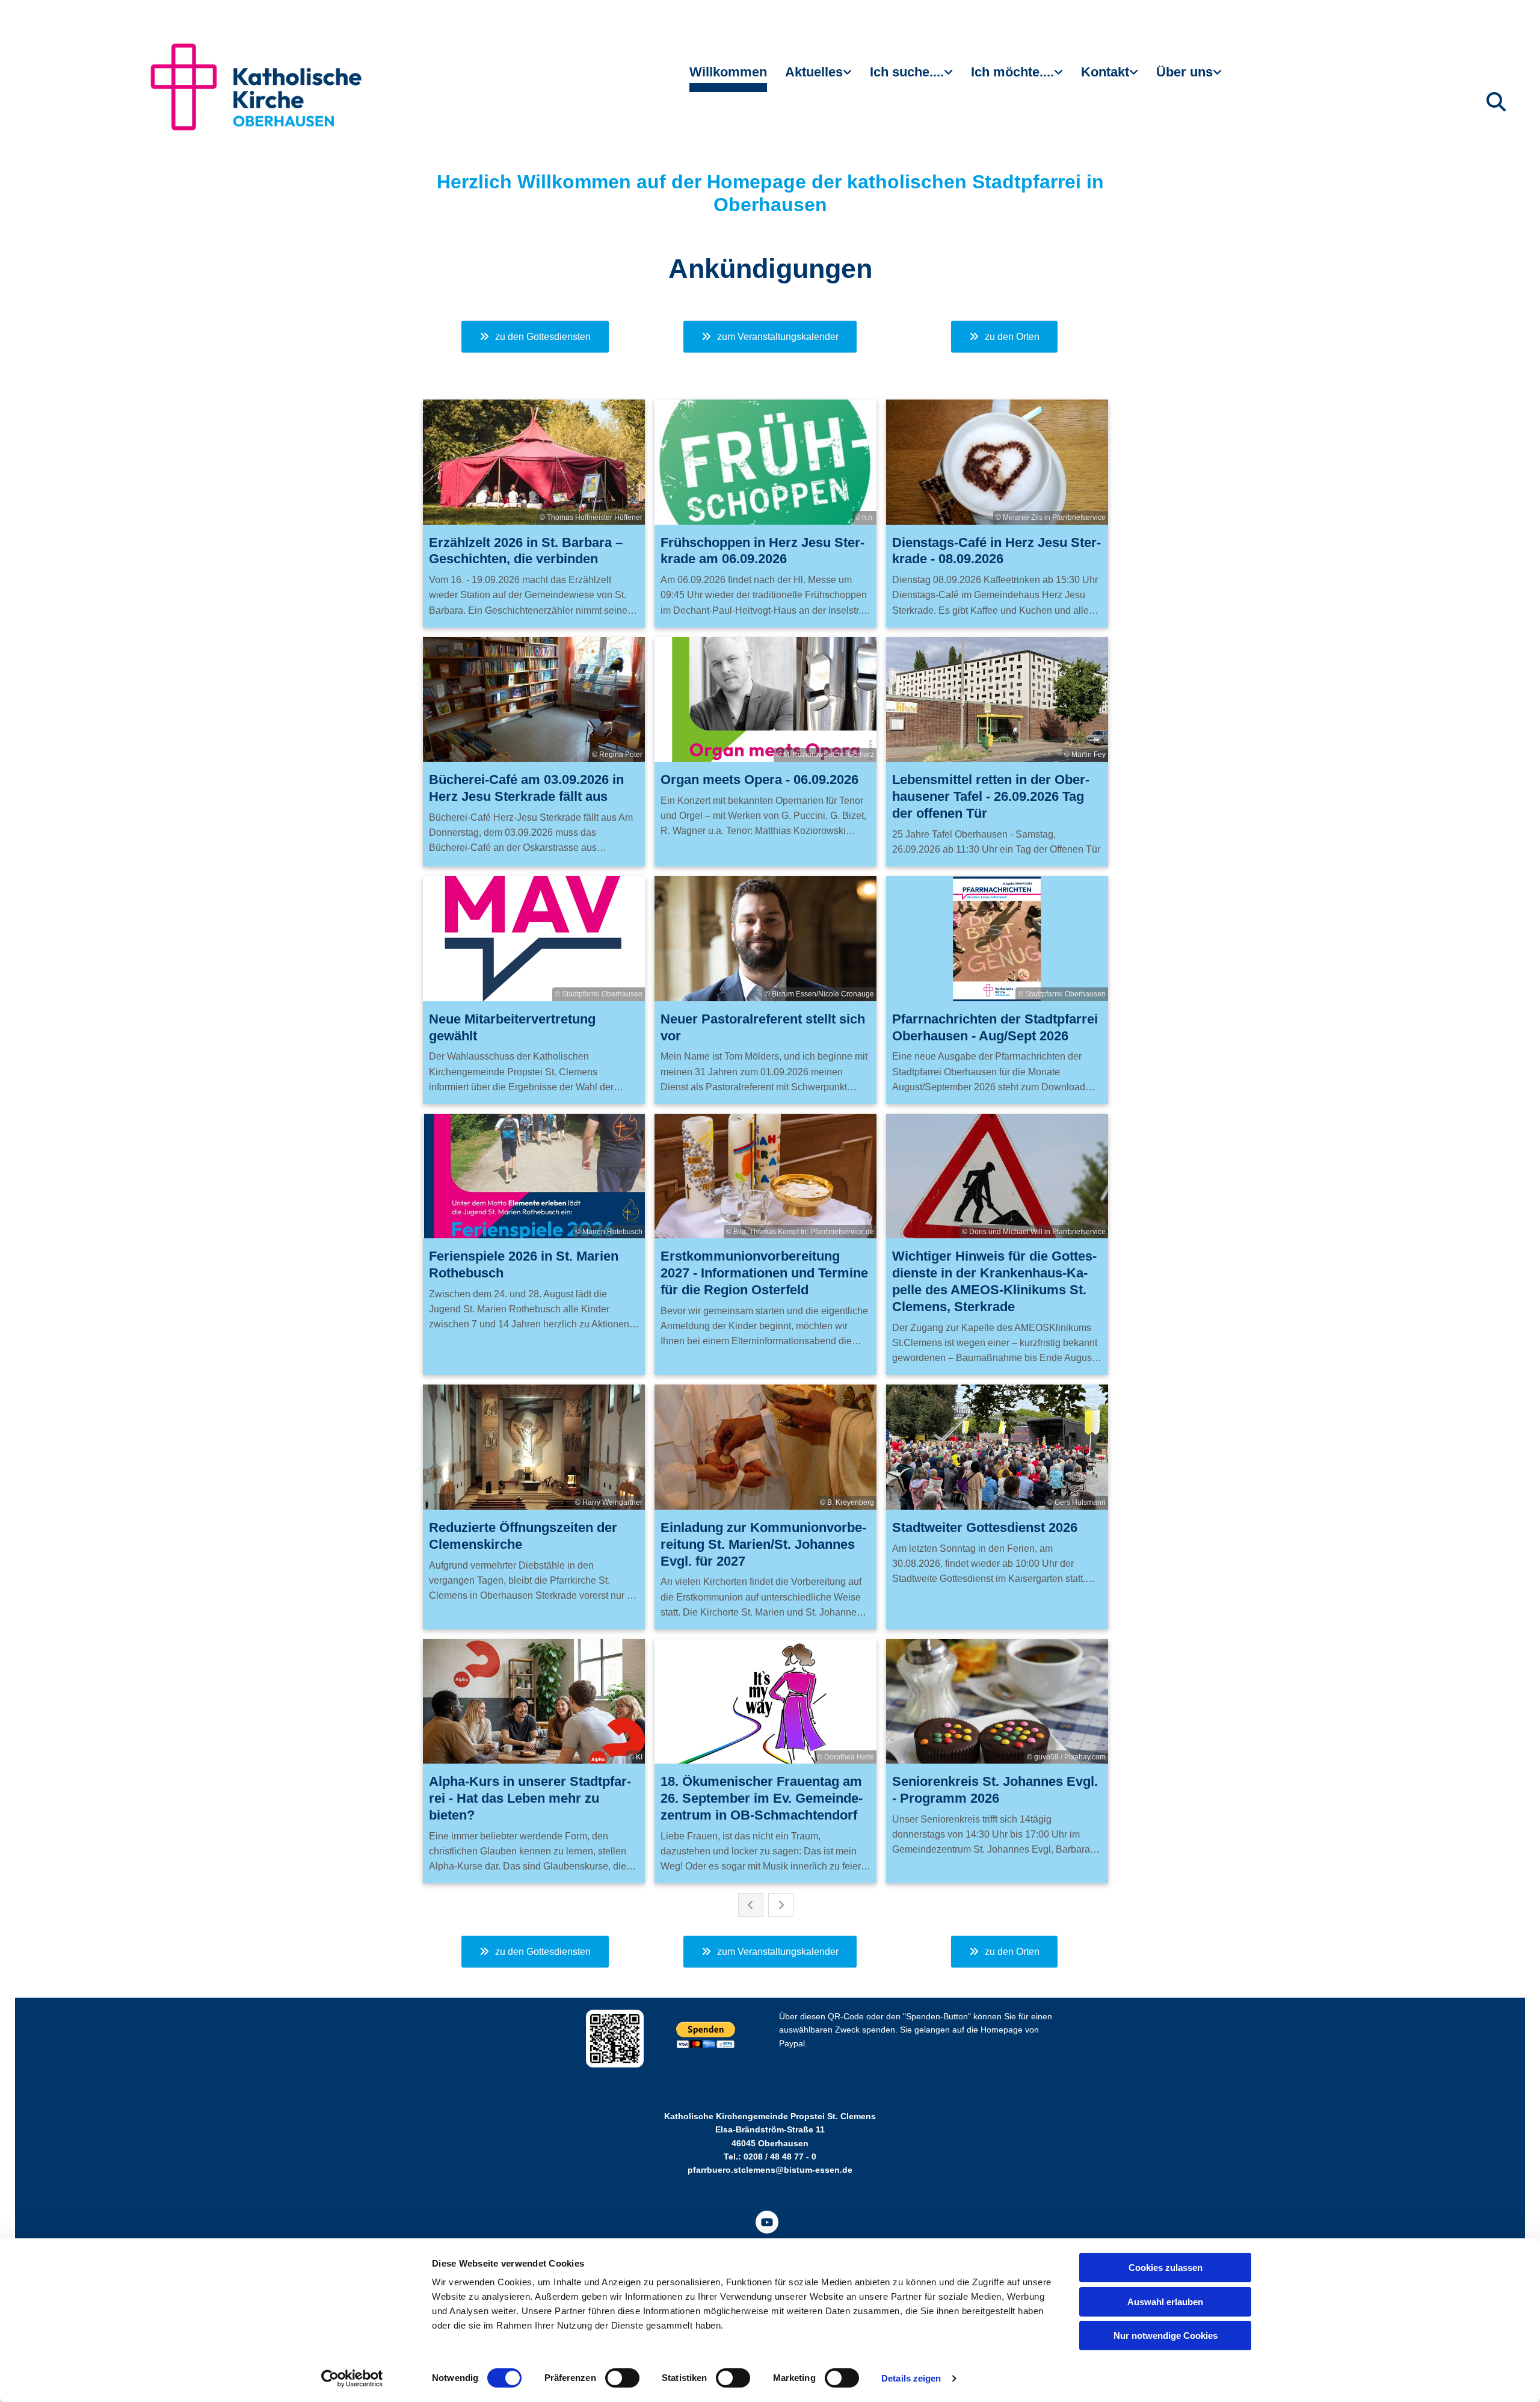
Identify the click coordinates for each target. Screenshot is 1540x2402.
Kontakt (1105, 72)
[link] (818, 77)
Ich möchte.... (1012, 72)
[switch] (622, 2378)
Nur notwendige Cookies (1166, 2336)
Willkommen (728, 72)
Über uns (1184, 72)
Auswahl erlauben (1165, 2302)
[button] (535, 337)
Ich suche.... (907, 72)
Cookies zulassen (1166, 2268)
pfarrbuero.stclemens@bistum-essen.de (770, 2170)
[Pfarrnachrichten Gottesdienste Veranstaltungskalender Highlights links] (849, 77)
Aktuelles (814, 72)
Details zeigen (911, 2378)
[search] (1496, 102)
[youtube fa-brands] (767, 2222)
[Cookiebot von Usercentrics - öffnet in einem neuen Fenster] (352, 2379)
